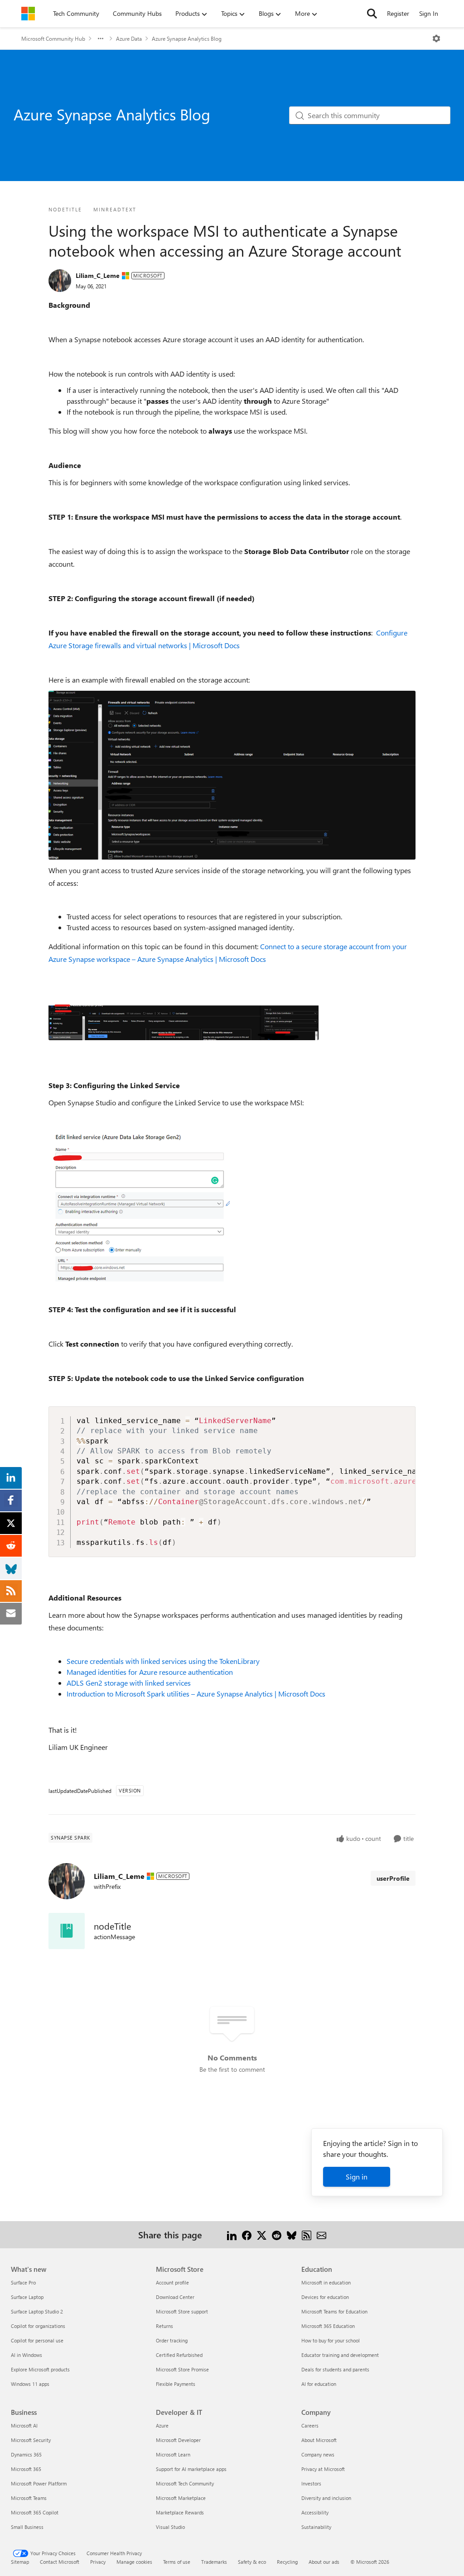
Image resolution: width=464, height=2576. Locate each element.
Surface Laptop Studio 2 (37, 2311)
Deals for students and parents (335, 2369)
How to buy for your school (331, 2340)
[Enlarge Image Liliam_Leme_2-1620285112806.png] (139, 1206)
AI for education (319, 2384)
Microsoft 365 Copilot (35, 2512)
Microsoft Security (31, 2440)
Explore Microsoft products (40, 2369)
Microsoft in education (326, 2282)
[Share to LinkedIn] (232, 2234)
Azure (162, 2425)
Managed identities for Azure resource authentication (150, 1672)
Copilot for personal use (37, 2340)
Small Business (27, 2527)
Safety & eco (252, 2562)
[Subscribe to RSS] (307, 2234)
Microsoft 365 (26, 2469)
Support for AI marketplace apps (191, 2469)
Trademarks (214, 2562)
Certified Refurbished (179, 2355)
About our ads (324, 2562)
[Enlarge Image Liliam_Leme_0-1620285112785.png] (184, 1022)
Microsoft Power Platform (39, 2483)
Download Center (175, 2297)
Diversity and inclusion (326, 2498)
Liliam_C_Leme (98, 275)
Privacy (98, 2562)
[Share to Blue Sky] (292, 2234)
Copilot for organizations (38, 2326)
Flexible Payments (176, 2384)
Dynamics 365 (26, 2454)
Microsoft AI (24, 2425)
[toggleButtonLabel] (436, 38)
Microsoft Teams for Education (334, 2311)
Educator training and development (340, 2355)
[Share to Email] (321, 2234)
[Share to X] (262, 2234)
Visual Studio (170, 2527)
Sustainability (316, 2527)
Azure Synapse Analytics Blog (187, 38)
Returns (164, 2326)
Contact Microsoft (60, 2562)
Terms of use (177, 2562)
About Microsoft (319, 2440)
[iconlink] (67, 1931)
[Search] (372, 14)
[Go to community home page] (28, 14)
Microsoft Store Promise (182, 2369)
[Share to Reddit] (277, 2234)
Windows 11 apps (30, 2384)
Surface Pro (23, 2282)
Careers (310, 2425)
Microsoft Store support (182, 2311)
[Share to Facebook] (247, 2234)
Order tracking (172, 2340)
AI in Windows (27, 2355)
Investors (311, 2483)
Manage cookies (134, 2562)
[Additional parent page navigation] (101, 38)
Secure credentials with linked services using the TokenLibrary (163, 1661)
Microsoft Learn (173, 2454)
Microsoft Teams (29, 2498)
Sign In (429, 13)
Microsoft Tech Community (185, 2483)
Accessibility (315, 2512)
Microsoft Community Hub (53, 38)
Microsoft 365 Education (328, 2326)
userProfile (393, 1878)
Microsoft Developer (178, 2440)
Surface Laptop (27, 2297)
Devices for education (325, 2297)
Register (398, 13)
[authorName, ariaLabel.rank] (60, 281)
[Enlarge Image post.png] (232, 775)
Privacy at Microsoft (323, 2469)
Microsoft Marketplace (181, 2498)
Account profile (172, 2282)
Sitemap (20, 2562)
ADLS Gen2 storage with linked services (130, 1683)
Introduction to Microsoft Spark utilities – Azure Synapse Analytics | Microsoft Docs (196, 1694)
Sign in (357, 2177)
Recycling (287, 2562)
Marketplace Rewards (180, 2512)
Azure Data (129, 38)
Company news (318, 2454)
